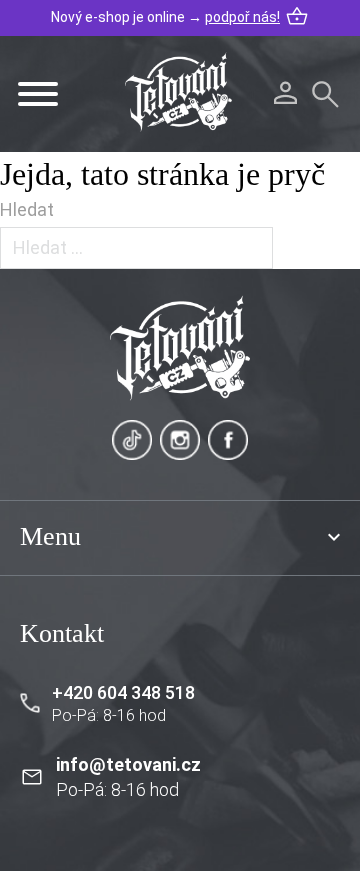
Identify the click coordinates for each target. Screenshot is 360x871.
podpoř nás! (242, 17)
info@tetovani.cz (128, 764)
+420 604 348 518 (123, 692)
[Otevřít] (38, 94)
